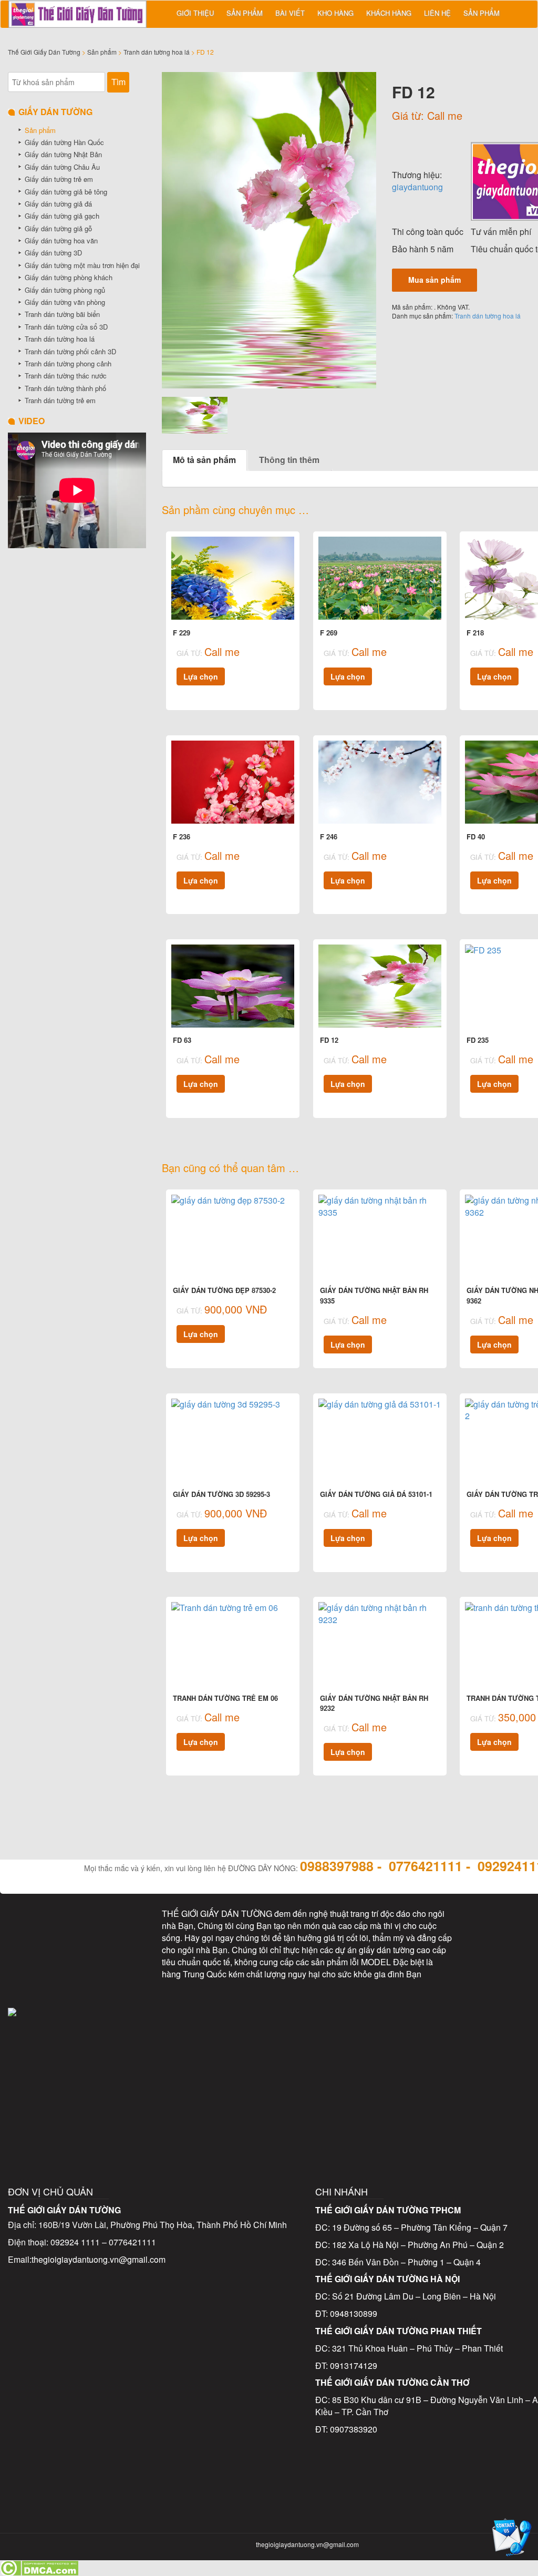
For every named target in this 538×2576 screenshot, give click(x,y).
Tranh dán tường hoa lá (157, 52)
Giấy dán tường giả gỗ (58, 228)
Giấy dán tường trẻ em (59, 179)
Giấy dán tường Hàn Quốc (64, 142)
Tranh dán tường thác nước (66, 376)
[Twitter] (77, 1925)
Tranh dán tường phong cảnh (68, 363)
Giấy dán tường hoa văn (61, 240)
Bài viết (290, 13)
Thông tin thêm (289, 460)
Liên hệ (437, 13)
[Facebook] (33, 1925)
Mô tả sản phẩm (204, 460)
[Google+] (121, 1971)
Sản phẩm (245, 13)
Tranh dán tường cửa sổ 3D (66, 327)
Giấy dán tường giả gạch (62, 216)
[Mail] (121, 1925)
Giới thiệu (195, 13)
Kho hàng (335, 13)
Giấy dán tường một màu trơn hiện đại (82, 265)
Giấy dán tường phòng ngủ (65, 290)
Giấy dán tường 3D (53, 253)
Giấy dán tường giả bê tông (66, 192)
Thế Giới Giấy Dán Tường (44, 52)
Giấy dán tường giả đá (58, 204)
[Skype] (33, 1971)
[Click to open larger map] (308, 2066)
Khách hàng (389, 13)
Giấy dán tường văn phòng (65, 302)
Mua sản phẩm (434, 280)
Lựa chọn (201, 676)
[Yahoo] (77, 1971)
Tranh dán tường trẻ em (60, 400)
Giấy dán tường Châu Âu (62, 167)
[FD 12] (269, 230)
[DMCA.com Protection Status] (39, 2567)
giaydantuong (417, 187)
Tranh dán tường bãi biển (62, 314)
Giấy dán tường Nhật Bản (63, 154)
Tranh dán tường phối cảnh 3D (70, 351)
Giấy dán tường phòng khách (69, 277)
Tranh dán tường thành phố (65, 388)
